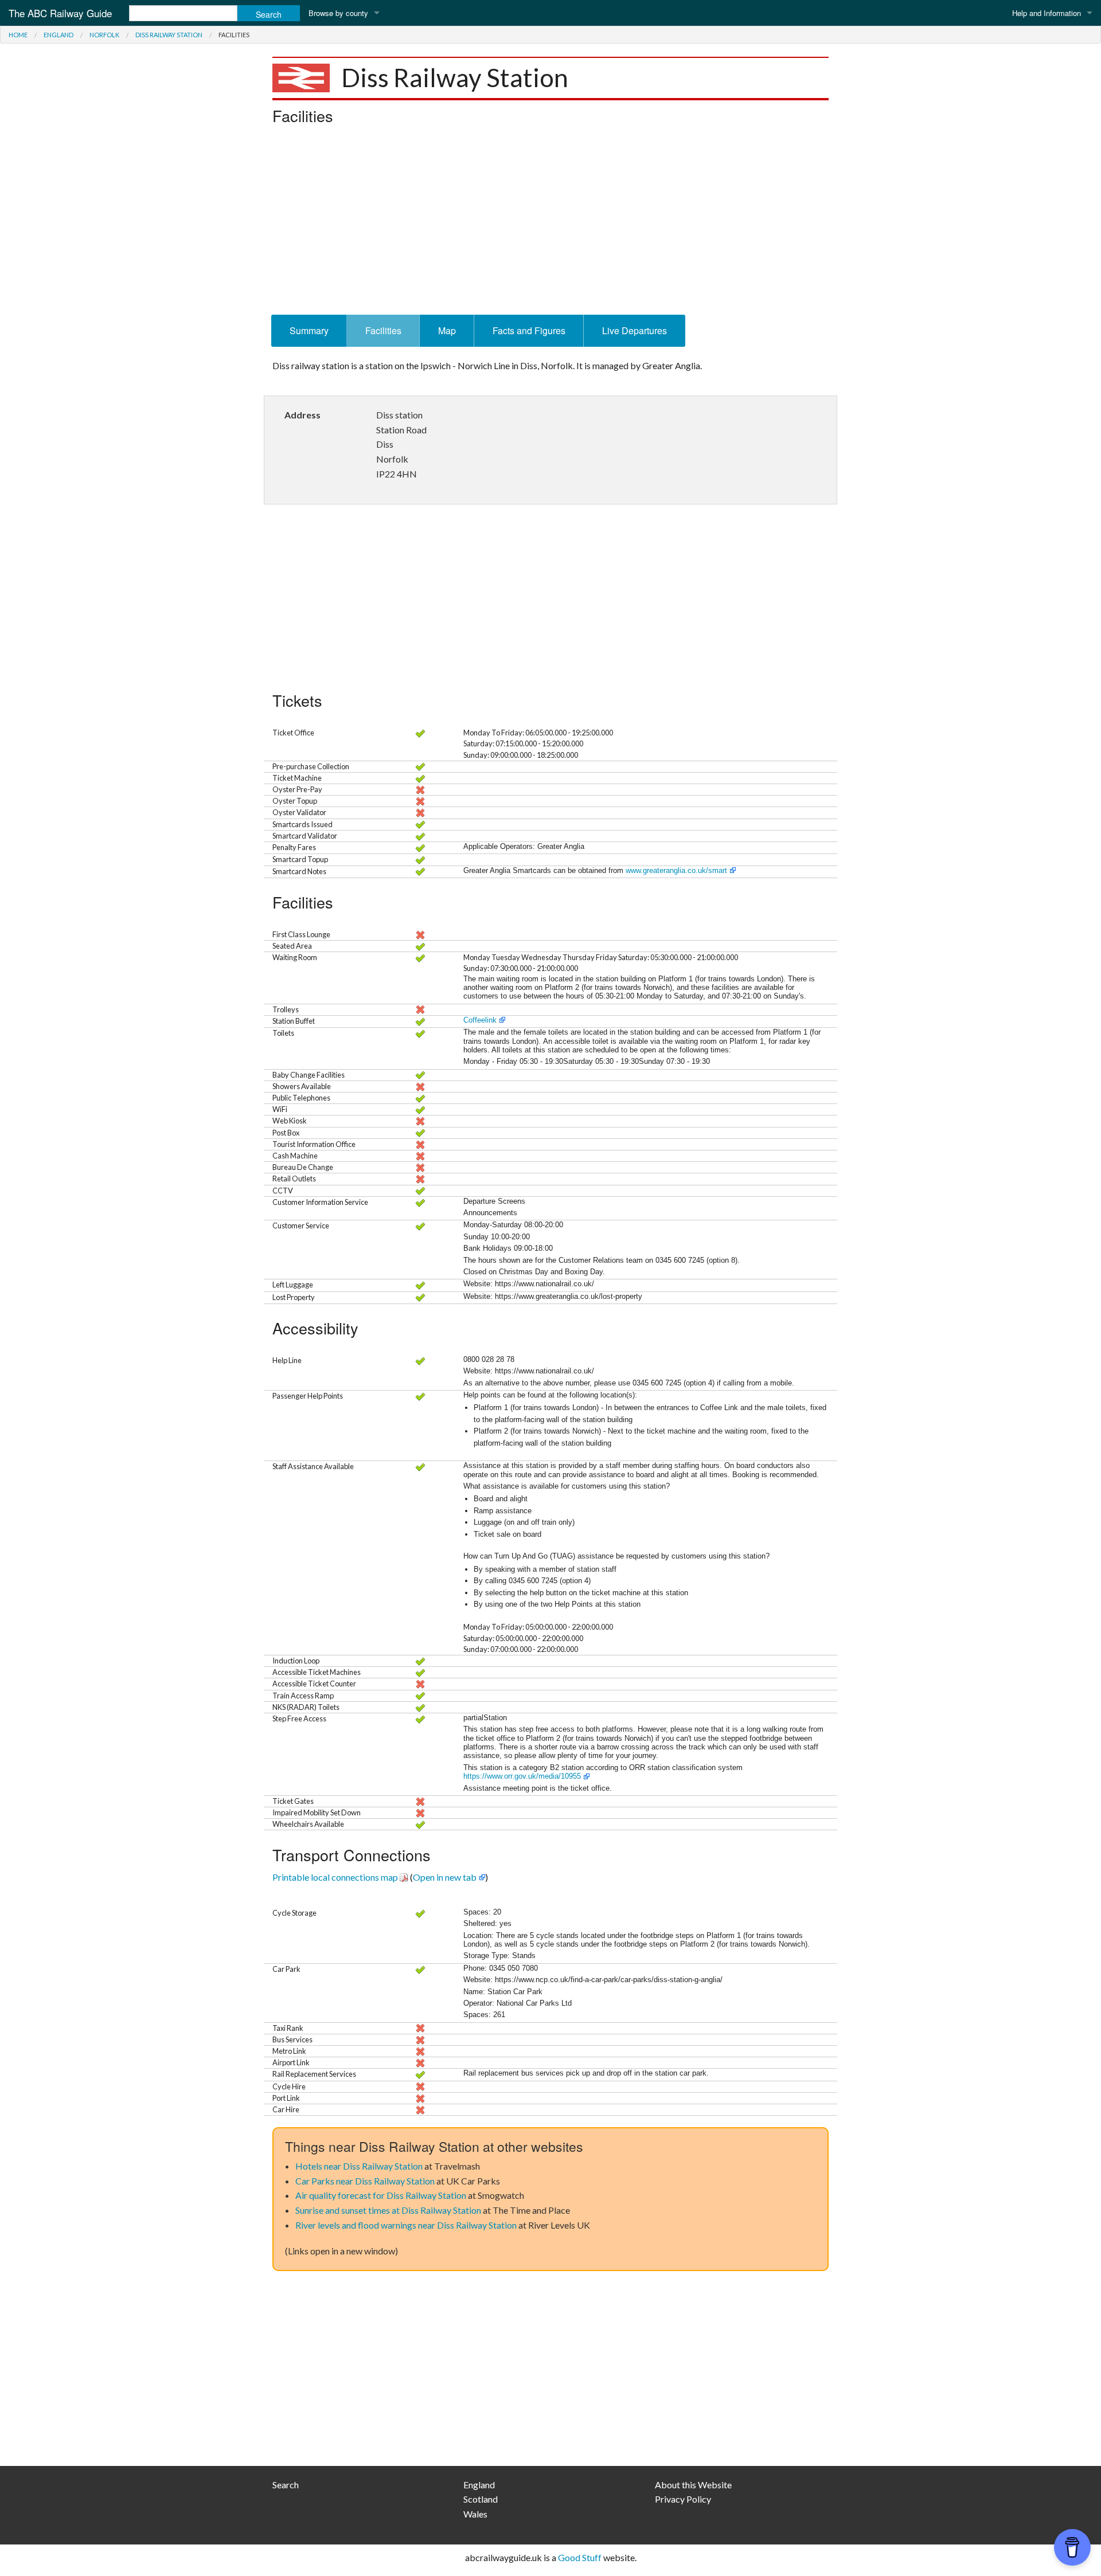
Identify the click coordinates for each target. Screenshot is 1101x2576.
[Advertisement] (550, 223)
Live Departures (635, 330)
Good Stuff (580, 2557)
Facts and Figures (529, 330)
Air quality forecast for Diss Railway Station (381, 2195)
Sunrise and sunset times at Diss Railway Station (388, 2210)
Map (447, 330)
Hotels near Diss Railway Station (359, 2166)
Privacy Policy (683, 2499)
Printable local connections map (335, 1877)
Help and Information (1047, 13)
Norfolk (104, 35)
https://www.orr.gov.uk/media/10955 (522, 1776)
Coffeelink (480, 1020)
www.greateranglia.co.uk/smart (676, 870)
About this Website (693, 2485)
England (58, 35)
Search (286, 2485)
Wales (475, 2514)
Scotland (481, 2499)
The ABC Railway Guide (60, 13)
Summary (309, 330)
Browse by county (338, 13)
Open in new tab (445, 1877)
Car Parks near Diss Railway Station (365, 2181)
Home (18, 35)
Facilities (383, 330)
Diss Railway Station (169, 35)
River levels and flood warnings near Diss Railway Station (406, 2225)
